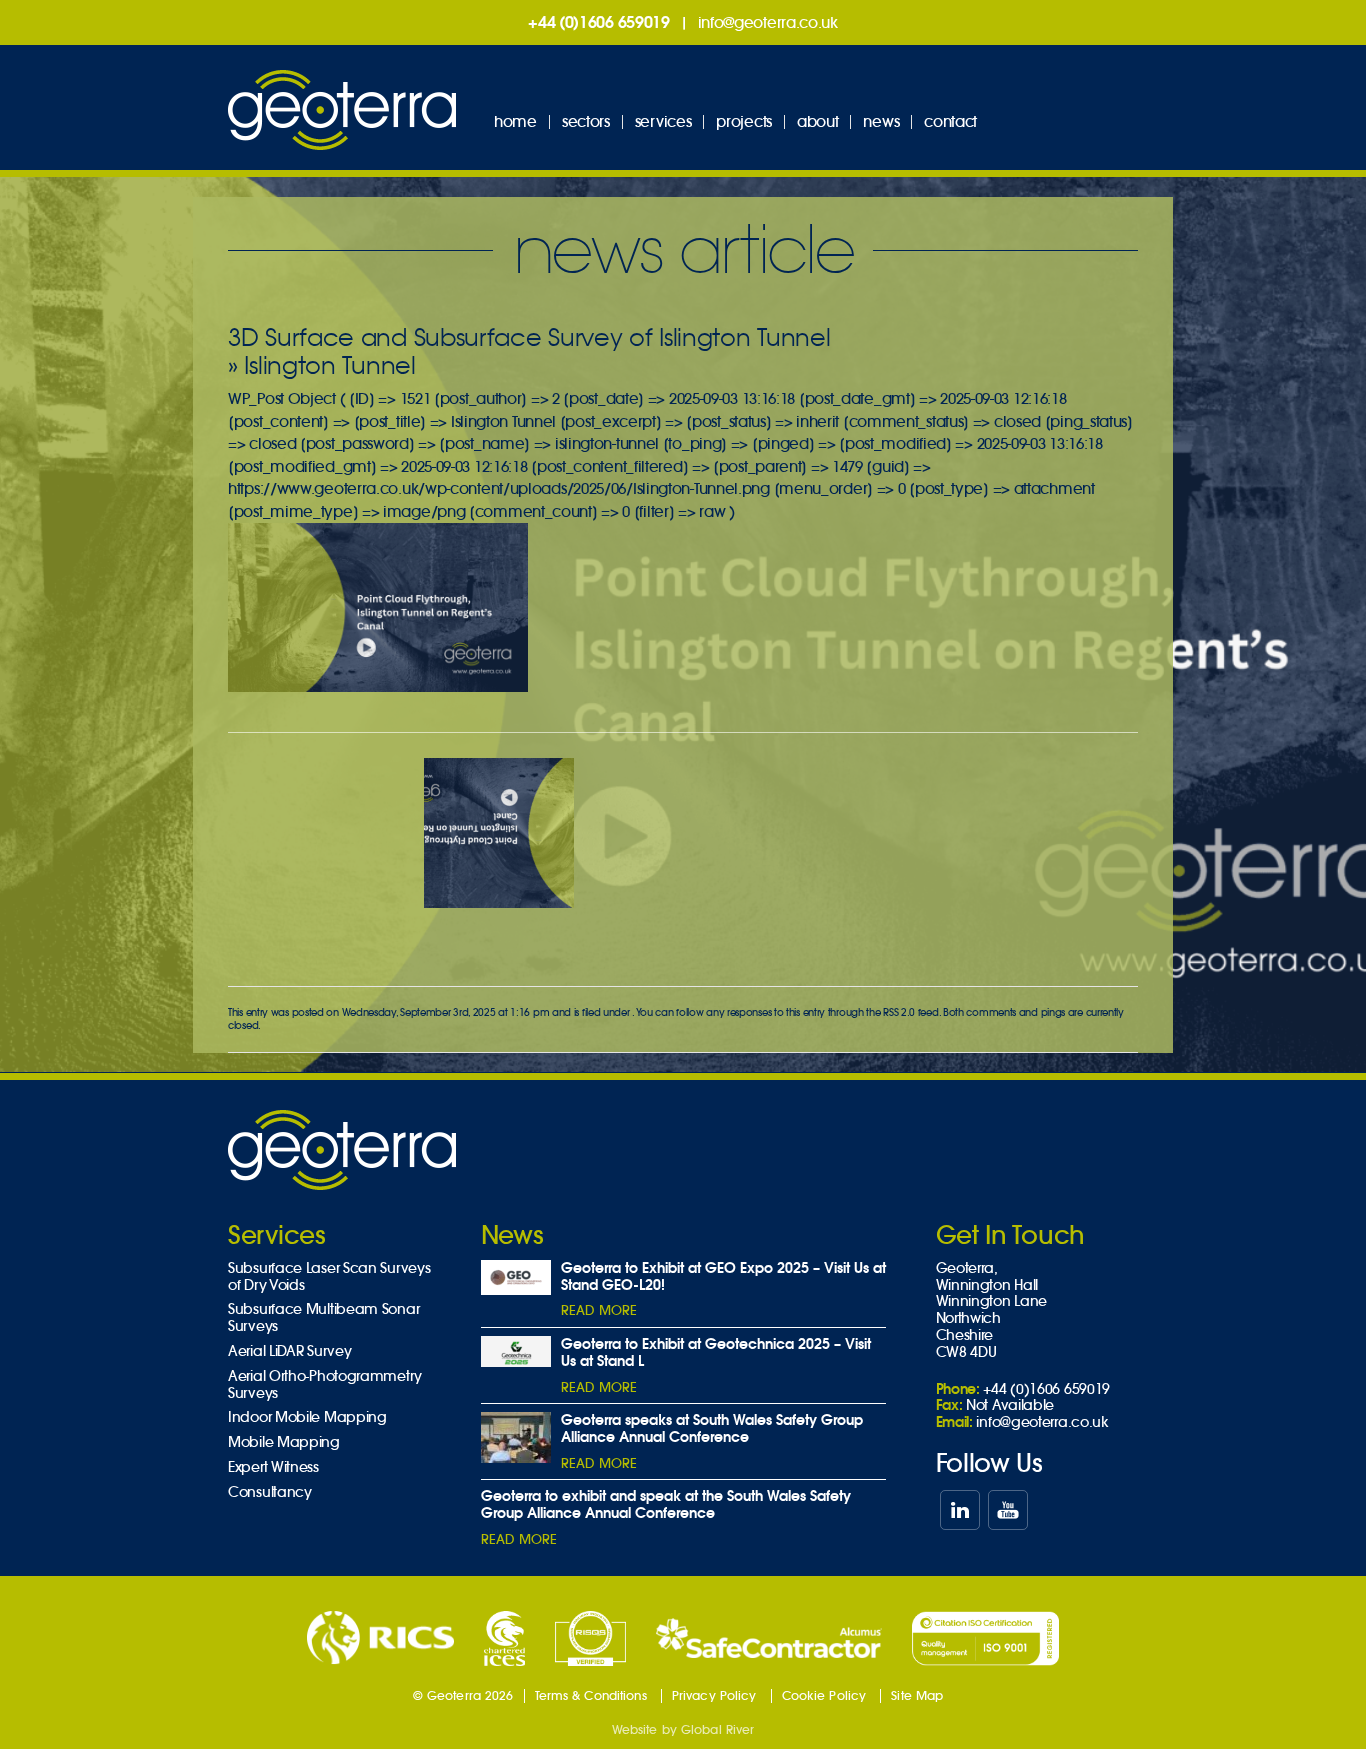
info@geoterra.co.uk (768, 22)
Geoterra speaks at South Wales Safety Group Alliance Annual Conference (712, 1428)
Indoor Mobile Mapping (307, 1417)
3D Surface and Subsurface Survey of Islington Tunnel (529, 337)
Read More (599, 1310)
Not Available (1010, 1405)
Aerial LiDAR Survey (289, 1351)
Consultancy (270, 1492)
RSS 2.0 (899, 1012)
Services (663, 121)
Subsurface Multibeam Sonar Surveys (323, 1318)
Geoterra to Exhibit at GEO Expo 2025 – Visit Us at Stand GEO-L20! (723, 1276)
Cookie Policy (824, 1695)
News (881, 121)
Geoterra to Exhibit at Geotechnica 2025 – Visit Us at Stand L (716, 1352)
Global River (717, 1729)
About (818, 121)
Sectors (586, 121)
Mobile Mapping (284, 1442)
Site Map (917, 1695)
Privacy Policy (714, 1695)
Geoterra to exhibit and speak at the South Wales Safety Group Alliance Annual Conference (666, 1504)
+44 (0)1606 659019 (599, 22)
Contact (950, 121)
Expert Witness (273, 1467)
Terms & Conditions (591, 1695)
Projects (744, 121)
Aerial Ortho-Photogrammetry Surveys (325, 1385)
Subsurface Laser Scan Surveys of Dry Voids (329, 1277)
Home (515, 121)
